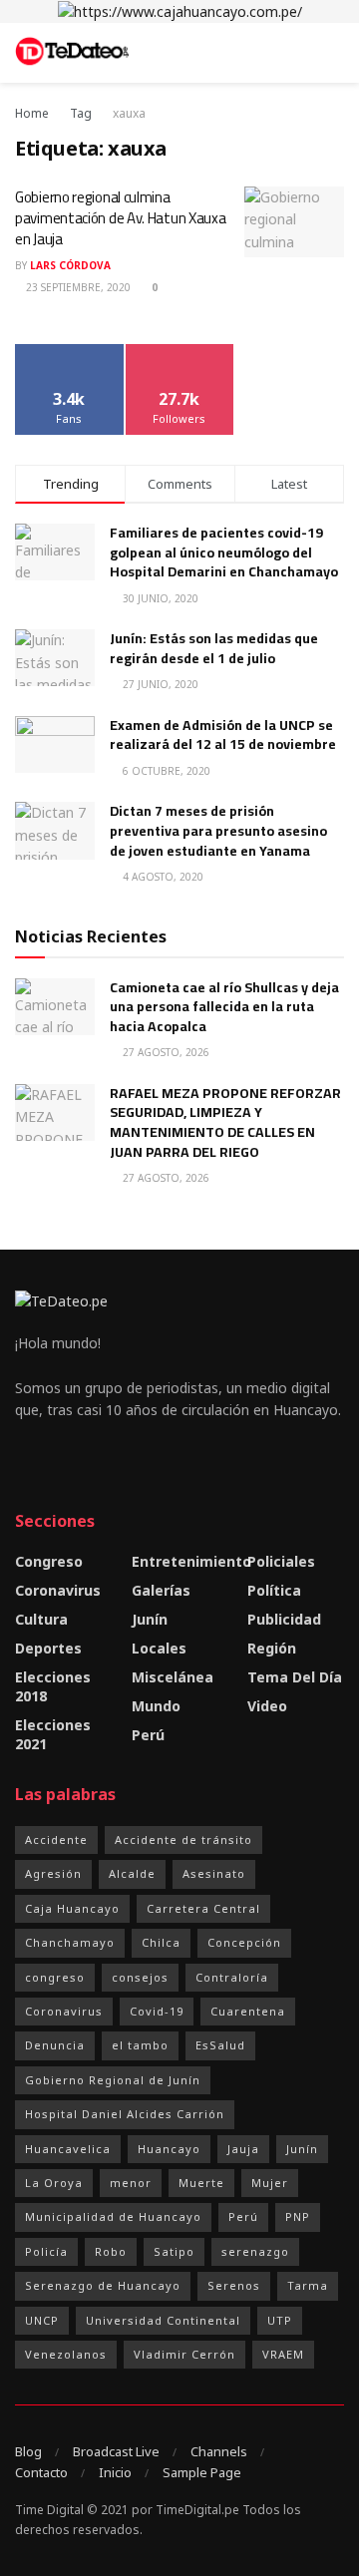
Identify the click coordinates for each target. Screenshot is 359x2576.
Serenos (234, 2285)
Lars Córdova (70, 265)
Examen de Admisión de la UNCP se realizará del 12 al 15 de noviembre (223, 735)
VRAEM (283, 2354)
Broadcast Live (116, 2451)
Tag (81, 113)
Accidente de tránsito (183, 1840)
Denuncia (55, 2045)
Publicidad (284, 1619)
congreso (55, 1977)
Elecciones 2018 (53, 1686)
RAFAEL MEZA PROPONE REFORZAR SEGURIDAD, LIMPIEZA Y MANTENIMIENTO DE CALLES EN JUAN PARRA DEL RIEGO (225, 1122)
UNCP (42, 2320)
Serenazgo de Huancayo (103, 2285)
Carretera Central (203, 1908)
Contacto (41, 2472)
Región (272, 1648)
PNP (298, 2216)
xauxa (129, 113)
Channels (219, 2451)
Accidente (56, 1840)
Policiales (281, 1561)
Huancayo (169, 2149)
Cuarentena (248, 2011)
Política (274, 1590)
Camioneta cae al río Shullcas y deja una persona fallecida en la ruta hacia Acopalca (224, 1007)
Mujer (270, 2183)
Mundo (156, 1706)
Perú (148, 1735)
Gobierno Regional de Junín (113, 2080)
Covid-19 (157, 2011)
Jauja (243, 2149)
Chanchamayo (70, 1942)
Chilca (161, 1942)
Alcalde (132, 1873)
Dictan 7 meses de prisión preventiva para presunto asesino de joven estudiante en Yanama (218, 830)
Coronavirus (58, 1590)
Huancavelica (68, 2149)
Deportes (48, 1648)
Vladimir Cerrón (184, 2354)
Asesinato (214, 1873)
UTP (280, 2320)
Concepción (244, 1942)
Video (267, 1706)
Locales (159, 1648)
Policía (46, 2251)
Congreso (49, 1561)
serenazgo (255, 2251)
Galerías (161, 1590)
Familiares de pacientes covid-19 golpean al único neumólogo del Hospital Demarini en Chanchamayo (224, 552)
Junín (150, 1619)
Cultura (41, 1619)
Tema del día (295, 1677)
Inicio (115, 2472)
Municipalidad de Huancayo (113, 2216)
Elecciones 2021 (53, 1734)
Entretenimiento (191, 1561)
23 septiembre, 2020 (77, 287)
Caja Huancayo (72, 1908)
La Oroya (54, 2183)
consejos (140, 1977)
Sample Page (202, 2472)
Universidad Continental (163, 2320)
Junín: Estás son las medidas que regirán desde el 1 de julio (214, 648)
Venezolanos (66, 2354)
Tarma (308, 2285)
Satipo (174, 2251)
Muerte (201, 2183)
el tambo (140, 2045)
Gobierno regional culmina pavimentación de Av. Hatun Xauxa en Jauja (120, 218)
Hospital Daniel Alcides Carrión (125, 2114)
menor (131, 2183)
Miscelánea (173, 1677)
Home (32, 113)
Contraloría (232, 1977)
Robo (111, 2251)
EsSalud (220, 2045)
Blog (28, 2451)
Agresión (53, 1873)
